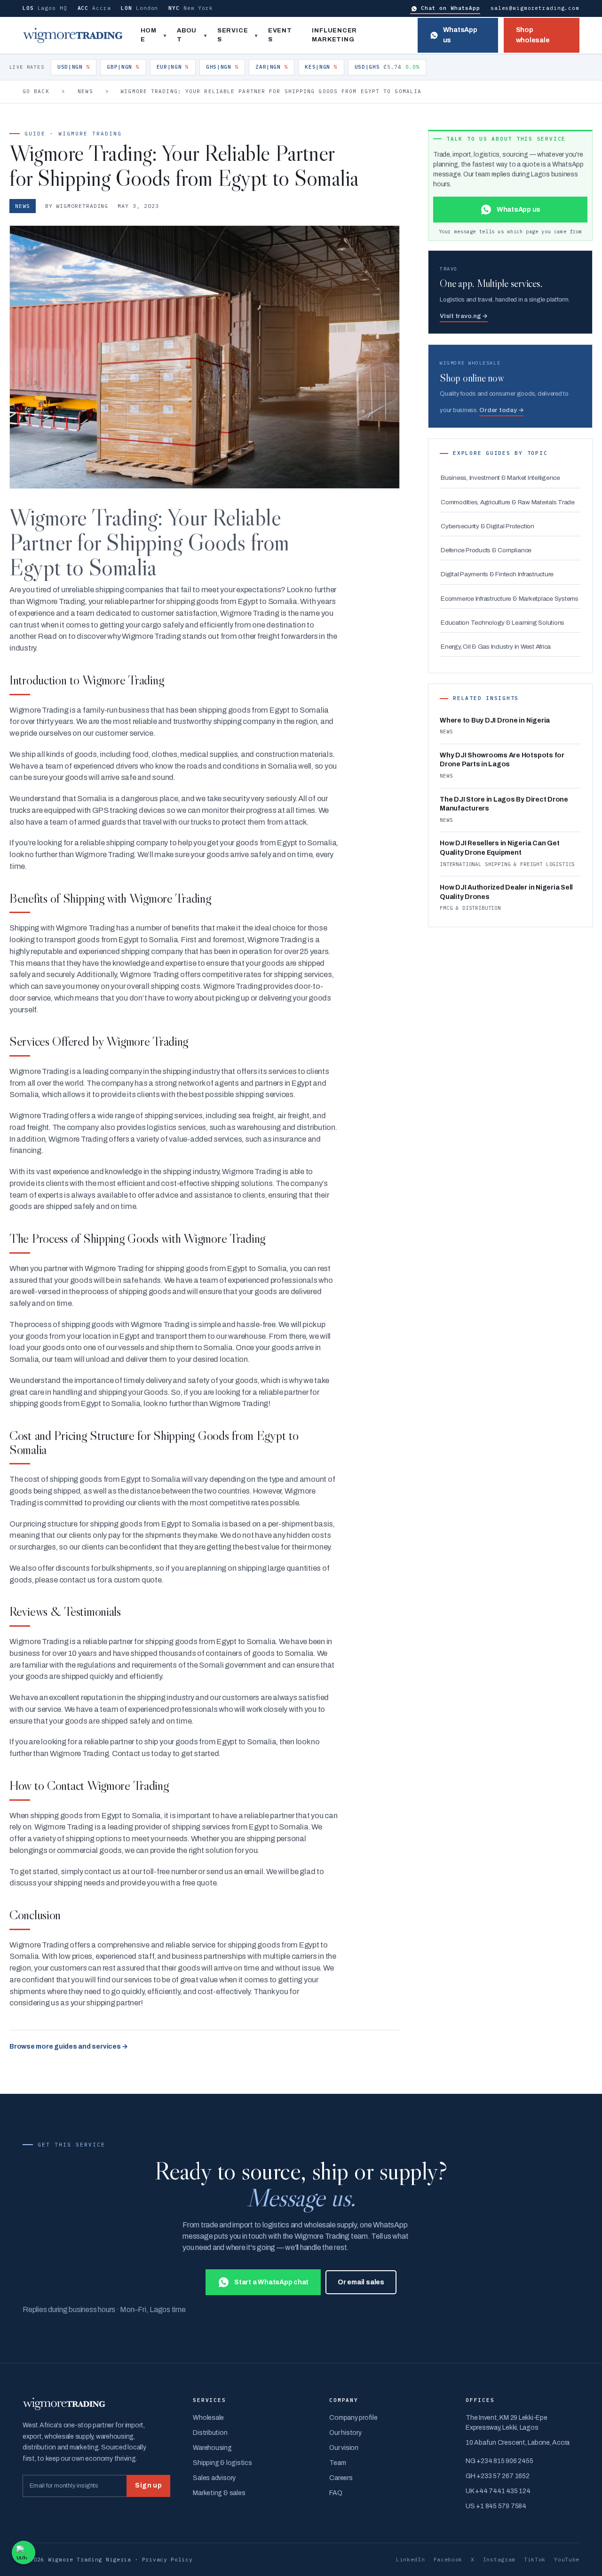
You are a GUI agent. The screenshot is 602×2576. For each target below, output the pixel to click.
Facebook (448, 2559)
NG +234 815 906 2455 (499, 2461)
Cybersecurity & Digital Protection (487, 526)
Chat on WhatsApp (451, 8)
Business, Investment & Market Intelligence (500, 478)
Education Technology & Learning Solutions (503, 623)
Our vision (344, 2448)
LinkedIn (411, 2559)
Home (149, 35)
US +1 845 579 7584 (496, 2506)
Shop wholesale (533, 35)
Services (233, 35)
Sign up (148, 2485)
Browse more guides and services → (69, 2047)
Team (337, 2463)
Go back (36, 91)
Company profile (353, 2418)
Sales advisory (214, 2478)
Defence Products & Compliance (486, 550)
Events (280, 35)
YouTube (567, 2559)
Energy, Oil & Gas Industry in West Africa (496, 647)
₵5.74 (387, 67)
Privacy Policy (167, 2559)
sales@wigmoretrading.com (535, 8)
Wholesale (208, 2418)
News (85, 91)
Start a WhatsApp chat (271, 2282)
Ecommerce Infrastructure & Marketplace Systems (510, 599)
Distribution (210, 2433)
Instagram (499, 2559)
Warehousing (212, 2448)
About (187, 35)
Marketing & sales (219, 2493)
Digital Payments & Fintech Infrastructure (497, 574)
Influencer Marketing (334, 35)
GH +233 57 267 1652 (497, 2476)
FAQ (336, 2493)
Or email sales (361, 2282)
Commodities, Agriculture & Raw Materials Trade (508, 502)
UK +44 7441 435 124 (498, 2491)
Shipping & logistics (222, 2463)
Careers (341, 2478)
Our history (345, 2433)
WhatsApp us (460, 35)
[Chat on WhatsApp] (24, 2552)
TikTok (535, 2559)
